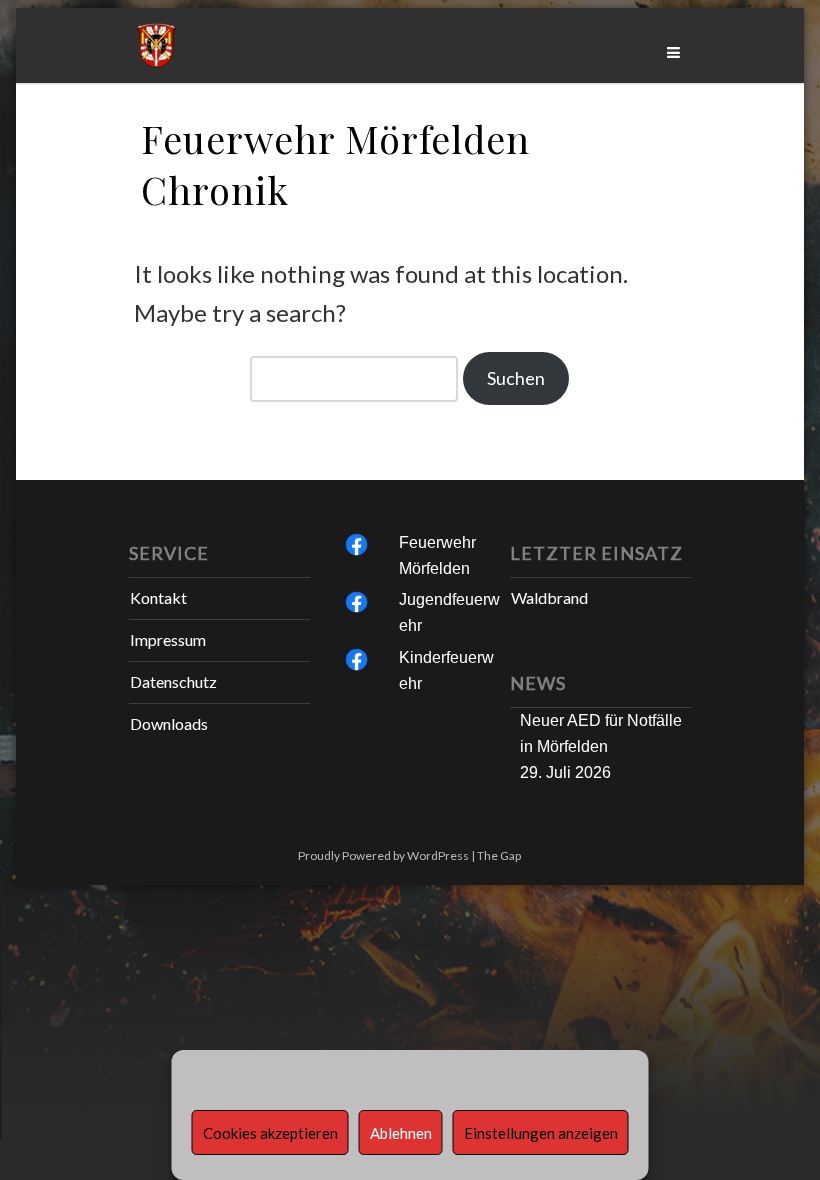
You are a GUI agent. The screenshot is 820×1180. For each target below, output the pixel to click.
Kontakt (158, 597)
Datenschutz (173, 681)
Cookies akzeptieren (270, 1133)
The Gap (499, 855)
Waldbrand (549, 597)
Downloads (169, 723)
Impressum (168, 639)
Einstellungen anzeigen (541, 1133)
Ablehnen (401, 1133)
